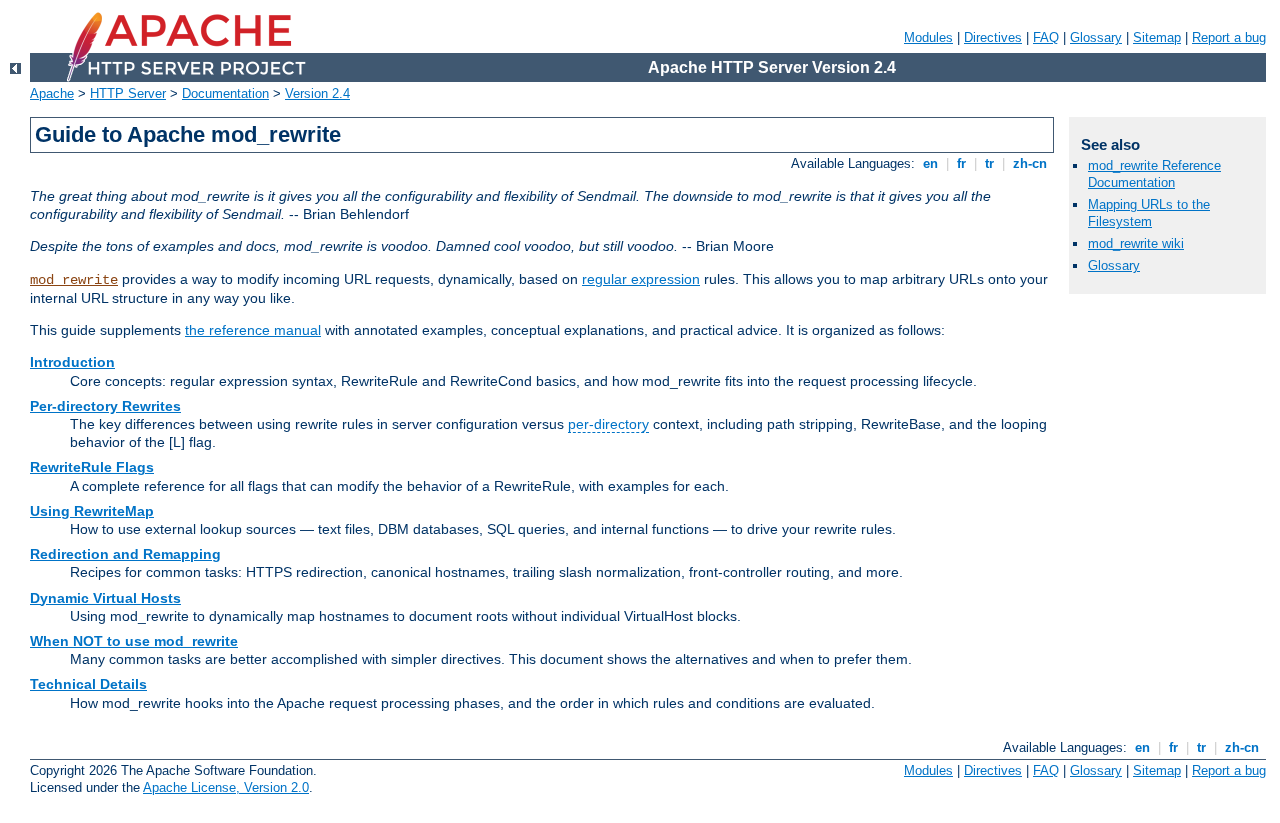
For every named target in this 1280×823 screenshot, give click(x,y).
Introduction (72, 362)
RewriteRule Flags (92, 467)
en (930, 163)
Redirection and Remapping (125, 554)
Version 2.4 (317, 93)
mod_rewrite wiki (1136, 243)
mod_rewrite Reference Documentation (1154, 174)
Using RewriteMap (92, 511)
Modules (928, 37)
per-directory (608, 424)
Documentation (225, 93)
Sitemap (1157, 37)
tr (989, 163)
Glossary (1096, 37)
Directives (993, 37)
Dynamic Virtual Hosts (105, 598)
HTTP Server (128, 93)
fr (961, 163)
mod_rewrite (74, 280)
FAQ (1046, 37)
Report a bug (1229, 37)
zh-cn (1030, 163)
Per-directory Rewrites (105, 406)
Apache (52, 93)
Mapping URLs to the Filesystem (1149, 213)
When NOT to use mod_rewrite (134, 641)
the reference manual (253, 330)
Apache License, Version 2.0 (226, 787)
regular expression (641, 279)
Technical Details (88, 684)
